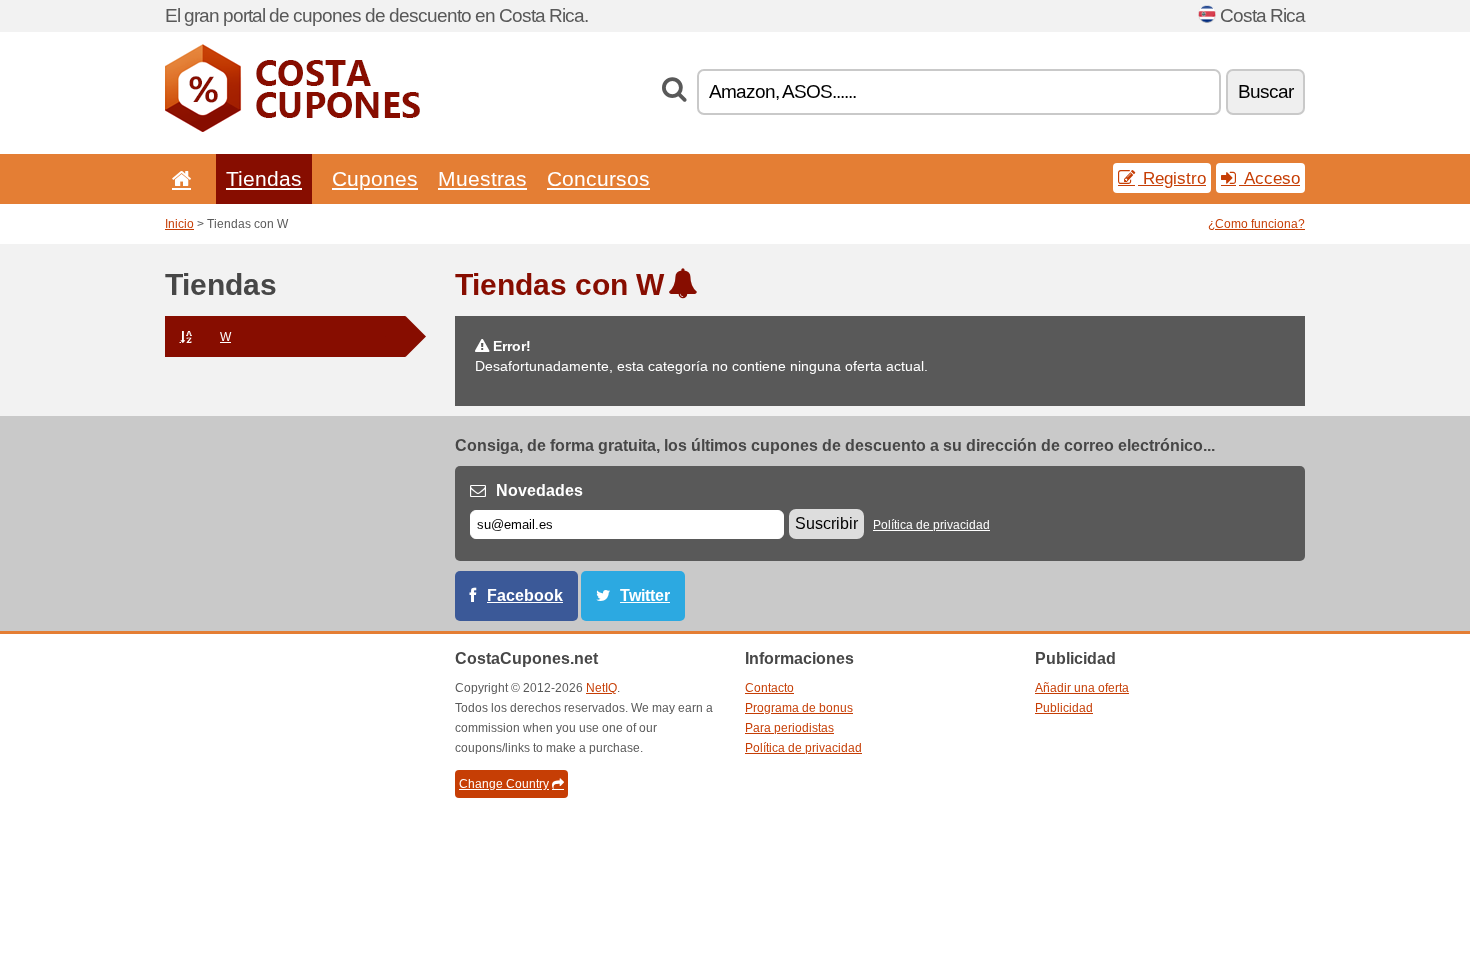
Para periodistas (789, 728)
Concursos (598, 178)
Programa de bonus (799, 708)
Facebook (525, 595)
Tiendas (264, 178)
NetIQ (601, 688)
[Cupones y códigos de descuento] (292, 128)
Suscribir (826, 523)
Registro (1172, 178)
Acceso (1269, 178)
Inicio (179, 224)
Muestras (482, 178)
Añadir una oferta (1082, 688)
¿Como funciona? (1256, 224)
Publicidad (1064, 708)
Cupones (375, 178)
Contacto (769, 688)
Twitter (645, 595)
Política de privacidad (931, 525)
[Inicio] (178, 178)
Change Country (504, 784)
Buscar (1265, 91)
